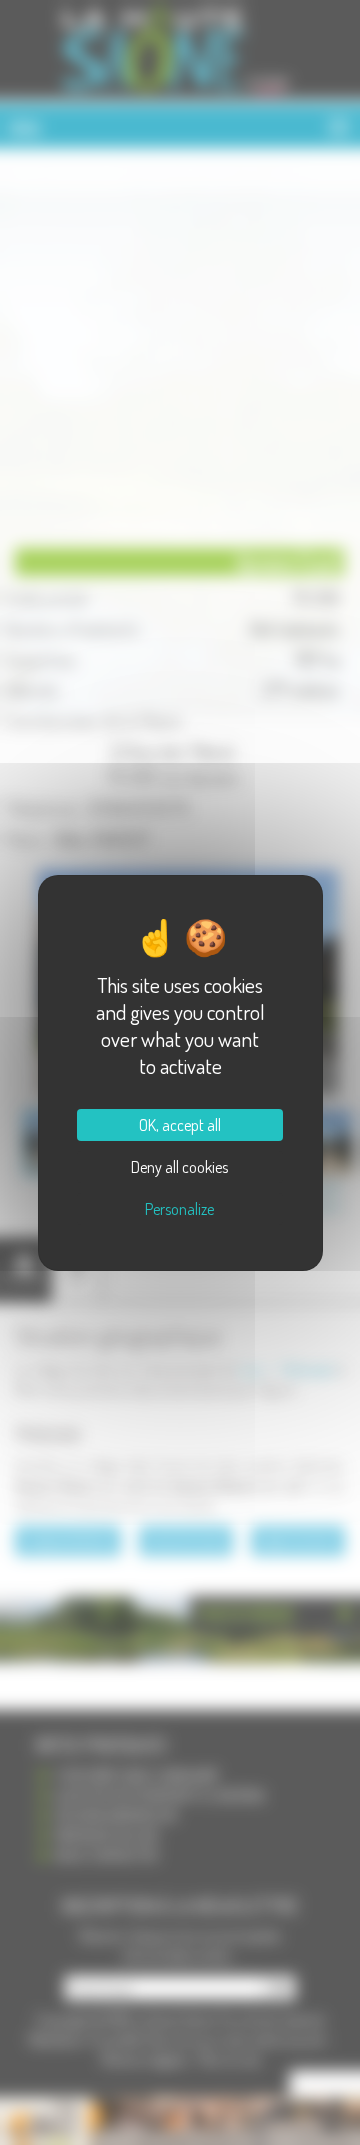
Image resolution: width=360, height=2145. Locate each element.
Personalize (179, 1209)
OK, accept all (180, 1125)
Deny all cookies (179, 1167)
